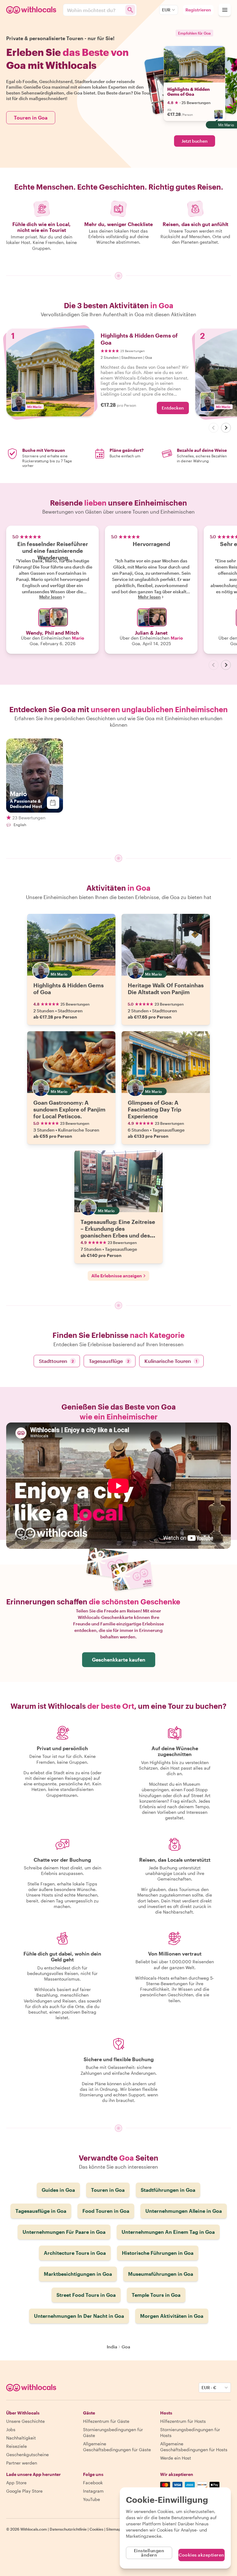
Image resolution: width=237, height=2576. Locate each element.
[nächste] (226, 428)
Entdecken (173, 408)
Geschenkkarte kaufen (119, 1660)
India (112, 2347)
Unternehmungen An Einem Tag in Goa (168, 2232)
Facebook (93, 2483)
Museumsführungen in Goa (161, 2274)
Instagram (93, 2491)
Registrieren (198, 10)
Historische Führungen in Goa (158, 2253)
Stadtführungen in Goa (168, 2190)
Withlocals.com (34, 2529)
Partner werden (22, 2463)
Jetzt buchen (195, 141)
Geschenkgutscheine (27, 2454)
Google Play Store (24, 2491)
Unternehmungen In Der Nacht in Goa (79, 2316)
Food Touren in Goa (106, 2211)
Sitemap (114, 2529)
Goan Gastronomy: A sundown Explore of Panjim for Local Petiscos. (69, 1109)
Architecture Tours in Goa (75, 2253)
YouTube (91, 2499)
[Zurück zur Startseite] (32, 10)
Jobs (11, 2429)
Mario (78, 638)
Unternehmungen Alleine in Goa (184, 2211)
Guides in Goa (58, 2190)
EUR (166, 10)
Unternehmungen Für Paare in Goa (64, 2232)
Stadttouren (56, 1361)
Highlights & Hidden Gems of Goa (189, 92)
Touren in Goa (31, 118)
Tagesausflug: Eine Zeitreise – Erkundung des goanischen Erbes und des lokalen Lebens (118, 1232)
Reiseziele (17, 2446)
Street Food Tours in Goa (86, 2295)
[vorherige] (214, 428)
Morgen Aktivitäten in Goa (172, 2316)
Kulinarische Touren (171, 1361)
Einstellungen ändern (149, 2553)
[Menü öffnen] (225, 10)
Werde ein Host (176, 2458)
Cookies (96, 2529)
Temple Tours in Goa (156, 2295)
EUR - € (209, 2387)
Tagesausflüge (109, 1361)
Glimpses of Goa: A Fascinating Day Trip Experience (154, 1109)
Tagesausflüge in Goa (41, 2211)
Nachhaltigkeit (21, 2438)
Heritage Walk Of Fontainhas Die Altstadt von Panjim (166, 989)
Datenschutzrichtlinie (68, 2529)
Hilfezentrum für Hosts (183, 2421)
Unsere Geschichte (25, 2421)
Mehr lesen (51, 597)
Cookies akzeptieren (202, 2555)
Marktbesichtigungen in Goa (78, 2274)
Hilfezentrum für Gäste (106, 2421)
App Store (16, 2483)
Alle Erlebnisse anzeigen (117, 1276)
